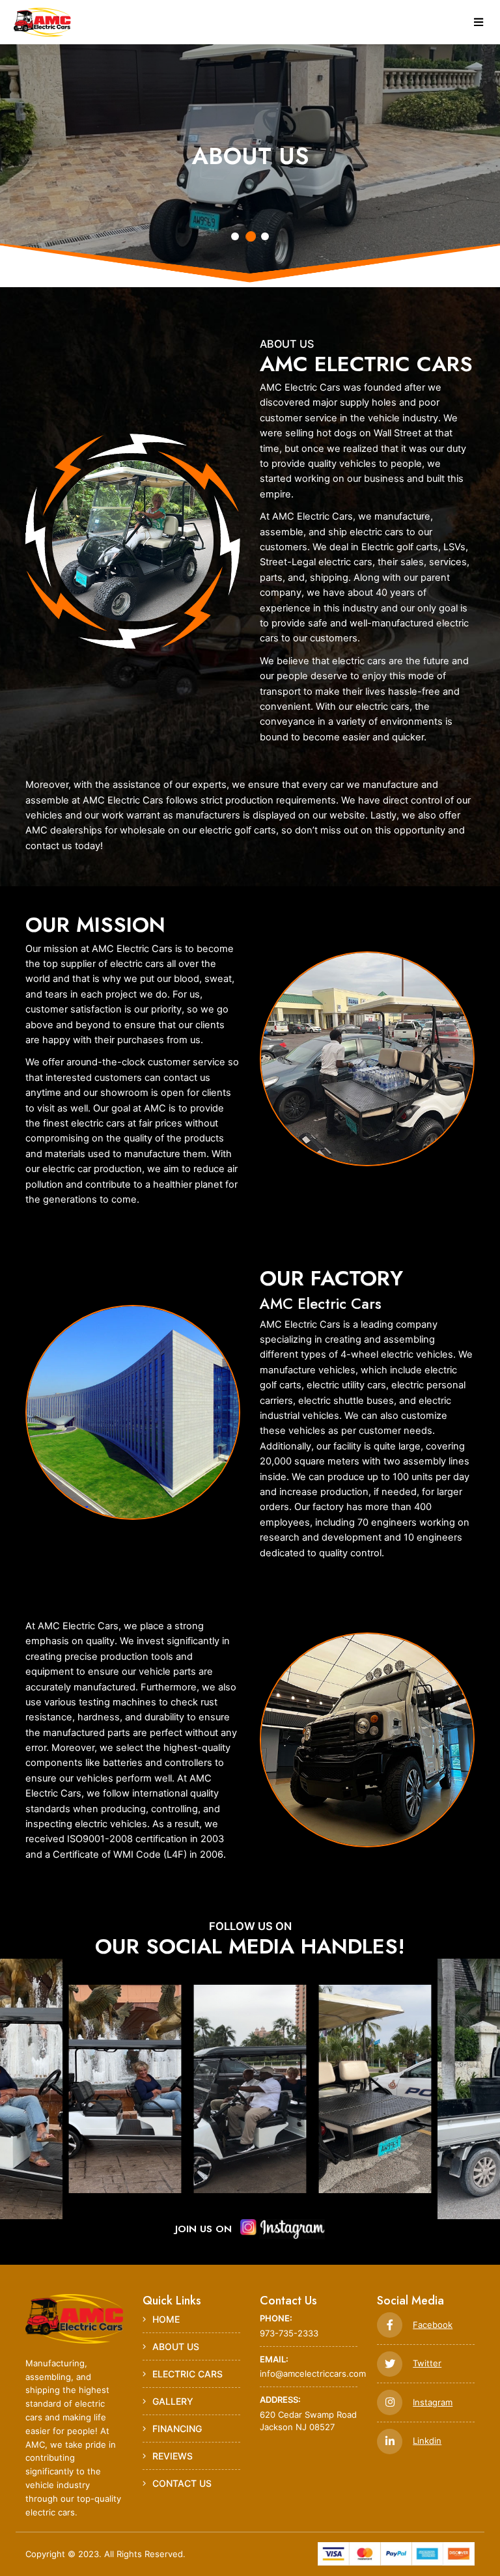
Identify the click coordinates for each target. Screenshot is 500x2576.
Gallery (173, 2401)
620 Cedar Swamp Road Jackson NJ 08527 (308, 2413)
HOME (166, 2319)
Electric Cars (187, 2374)
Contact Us (182, 2483)
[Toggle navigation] (479, 22)
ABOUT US (176, 2346)
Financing (177, 2429)
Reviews (173, 2456)
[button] (235, 237)
